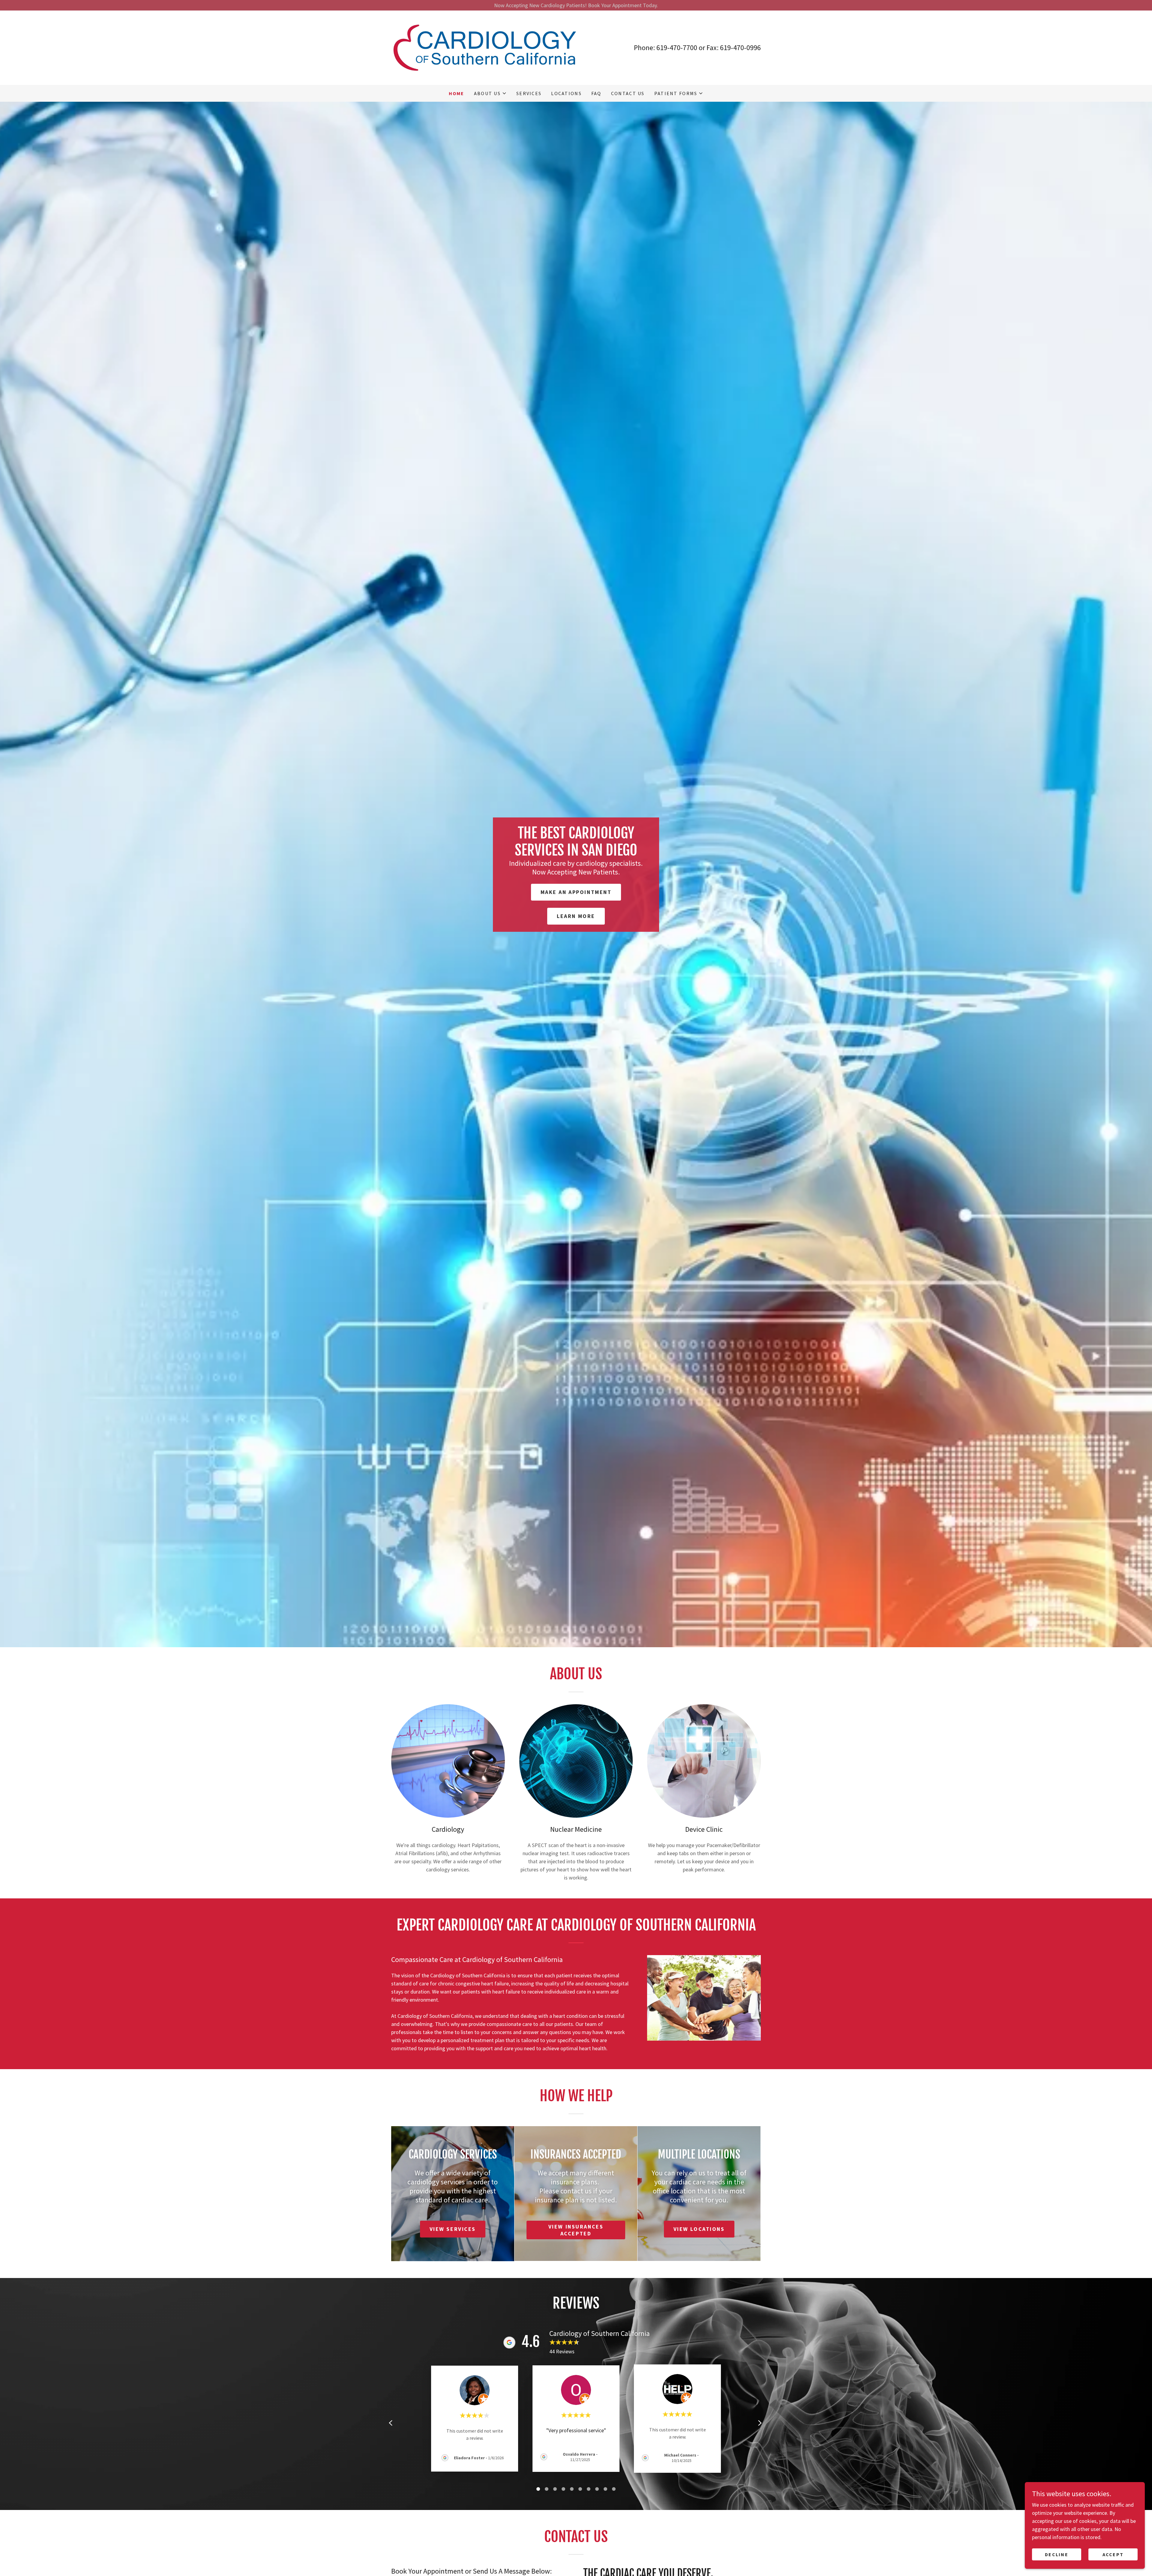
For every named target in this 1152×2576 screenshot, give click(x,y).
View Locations (699, 2229)
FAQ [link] (596, 93)
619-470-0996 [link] (740, 48)
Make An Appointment (576, 892)
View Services (453, 2229)
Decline (1057, 2554)
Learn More (576, 916)
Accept (1113, 2554)
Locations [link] (566, 93)
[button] (490, 93)
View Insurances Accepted (576, 2230)
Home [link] (457, 93)
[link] (484, 47)
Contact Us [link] (628, 93)
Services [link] (529, 93)
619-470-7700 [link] (677, 48)
